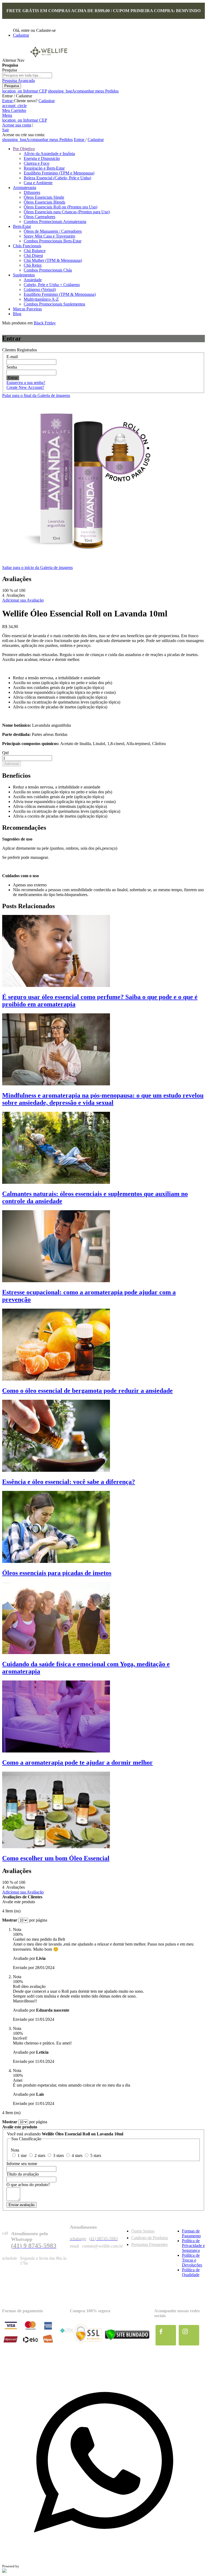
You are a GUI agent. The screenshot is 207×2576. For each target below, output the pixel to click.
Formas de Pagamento (191, 2233)
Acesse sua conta (17, 125)
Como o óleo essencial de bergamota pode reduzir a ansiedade (87, 1391)
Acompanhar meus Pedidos (83, 91)
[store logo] (49, 60)
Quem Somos (143, 2231)
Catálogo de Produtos (150, 2238)
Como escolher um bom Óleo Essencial (56, 1858)
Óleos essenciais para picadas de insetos (57, 1573)
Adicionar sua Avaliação (23, 600)
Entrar (8, 101)
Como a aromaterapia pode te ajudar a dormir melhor (77, 1762)
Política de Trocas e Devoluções (192, 2260)
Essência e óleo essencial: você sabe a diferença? (69, 1482)
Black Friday (45, 323)
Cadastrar (21, 35)
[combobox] (27, 75)
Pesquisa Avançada (18, 80)
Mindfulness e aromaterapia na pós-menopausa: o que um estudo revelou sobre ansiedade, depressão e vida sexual (103, 1099)
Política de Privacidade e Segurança (193, 2246)
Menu (7, 115)
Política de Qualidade (191, 2272)
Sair (6, 130)
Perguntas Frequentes (149, 2244)
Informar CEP (25, 91)
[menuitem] (24, 149)
